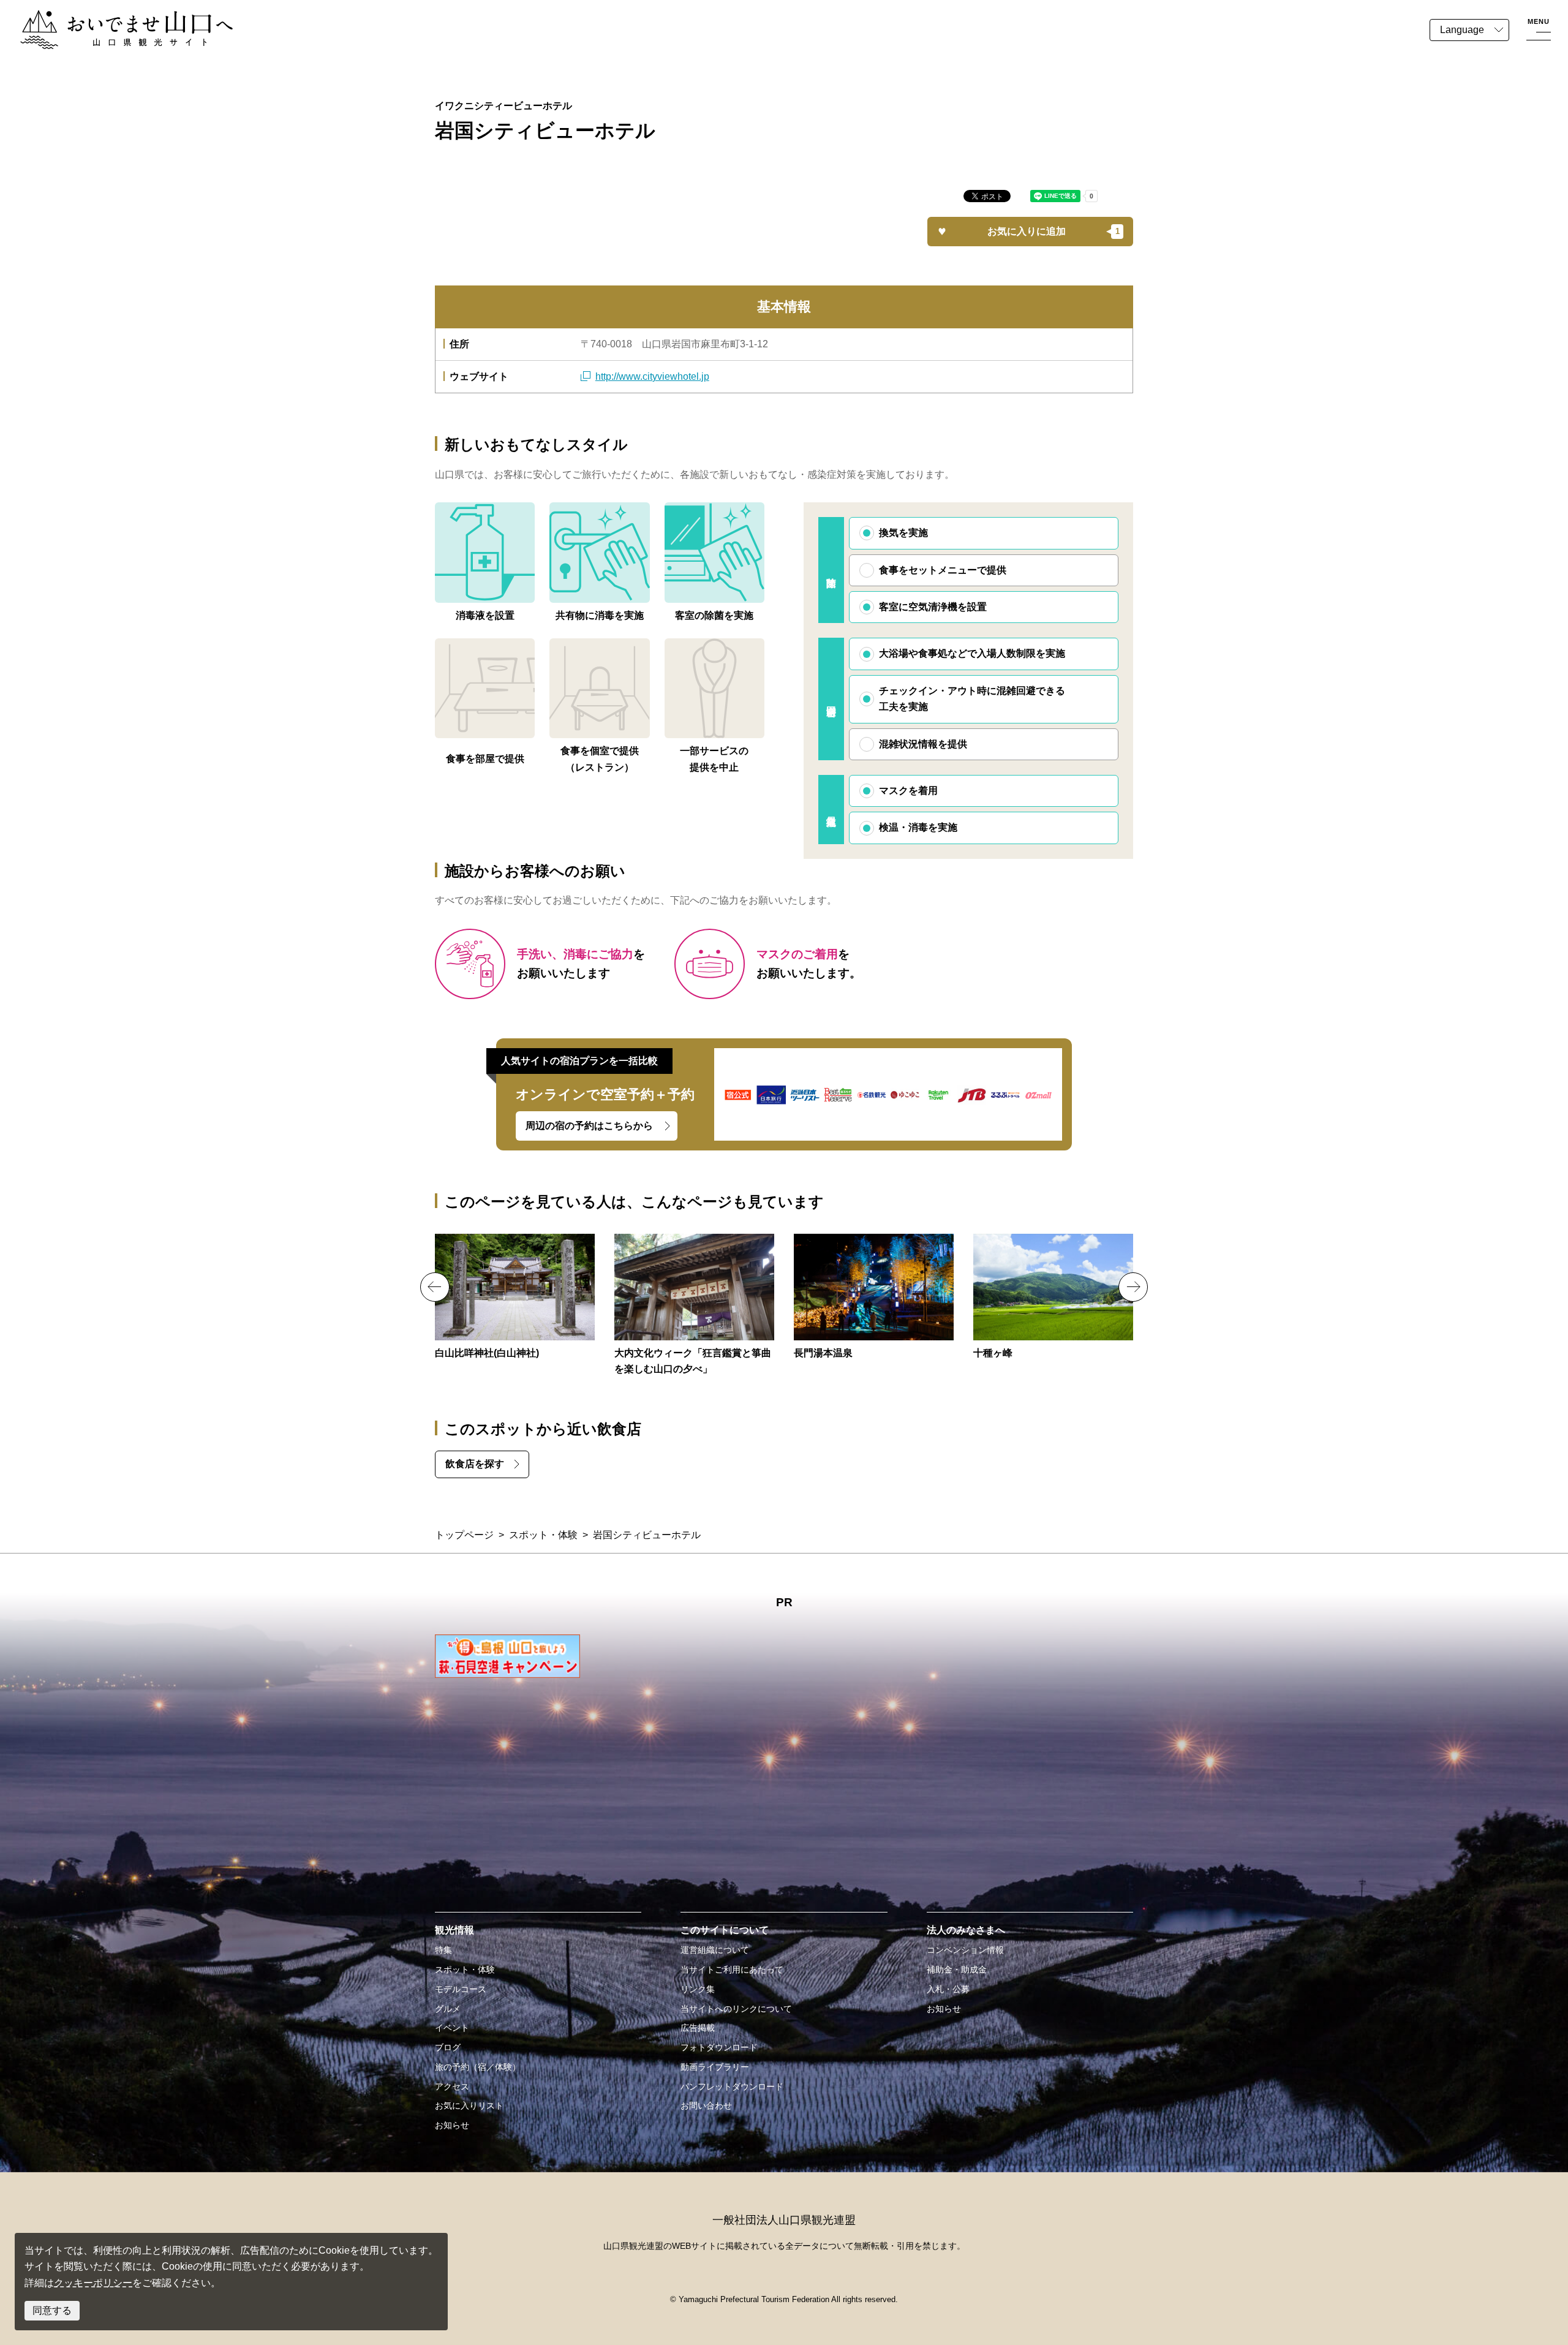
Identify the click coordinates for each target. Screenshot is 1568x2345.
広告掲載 (698, 2028)
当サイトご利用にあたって (732, 1969)
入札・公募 (948, 1989)
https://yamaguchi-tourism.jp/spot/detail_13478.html (874, 1297)
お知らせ (452, 2125)
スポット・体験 (543, 1535)
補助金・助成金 (957, 1969)
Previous (435, 1287)
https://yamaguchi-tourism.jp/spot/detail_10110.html (1053, 1297)
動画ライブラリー (715, 2067)
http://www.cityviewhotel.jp (652, 376)
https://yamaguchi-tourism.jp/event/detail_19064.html (694, 1306)
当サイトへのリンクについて (736, 2009)
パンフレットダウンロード (732, 2086)
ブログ (448, 2047)
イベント (452, 2028)
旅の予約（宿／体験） (478, 2067)
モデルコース (461, 1989)
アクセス (452, 2086)
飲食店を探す (475, 1464)
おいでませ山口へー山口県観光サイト (103, 17)
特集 (443, 1950)
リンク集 (698, 1989)
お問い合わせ (706, 2105)
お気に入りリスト (469, 2105)
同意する (52, 2310)
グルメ (448, 2009)
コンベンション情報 (965, 1950)
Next (1133, 1287)
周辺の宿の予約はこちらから (589, 1126)
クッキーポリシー (93, 2283)
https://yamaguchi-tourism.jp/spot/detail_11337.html (515, 1297)
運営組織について (715, 1950)
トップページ (464, 1535)
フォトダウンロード (719, 2047)
